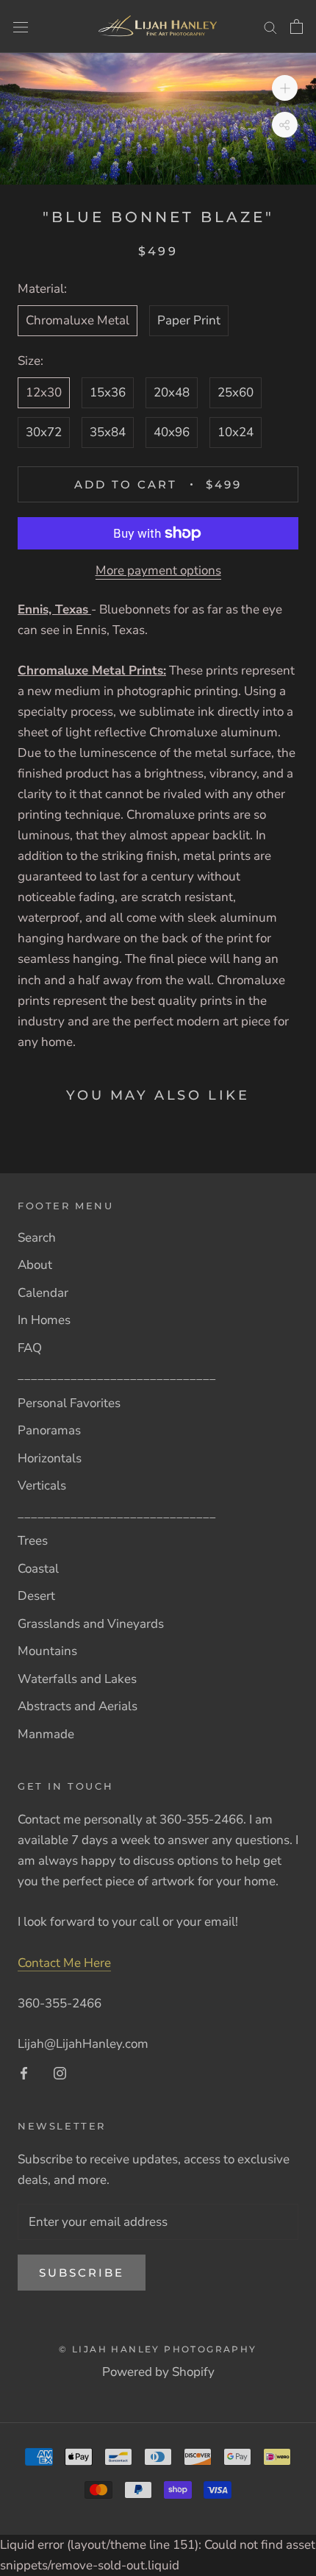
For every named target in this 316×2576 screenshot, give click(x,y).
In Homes (44, 1320)
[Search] (270, 26)
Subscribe (82, 2273)
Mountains (47, 1651)
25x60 (236, 392)
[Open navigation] (21, 26)
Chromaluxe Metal (78, 320)
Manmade (46, 1734)
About (35, 1265)
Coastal (38, 1569)
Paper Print (189, 320)
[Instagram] (60, 2073)
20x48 (172, 392)
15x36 (108, 392)
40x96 (172, 432)
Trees (33, 1541)
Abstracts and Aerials (78, 1706)
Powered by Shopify (158, 2372)
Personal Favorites (69, 1403)
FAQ (30, 1348)
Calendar (43, 1293)
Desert (36, 1596)
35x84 (108, 432)
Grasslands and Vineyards (91, 1624)
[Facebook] (24, 2073)
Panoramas (49, 1430)
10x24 (236, 432)
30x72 (44, 432)
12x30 (44, 392)
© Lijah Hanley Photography (158, 2349)
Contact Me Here (64, 1963)
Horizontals (50, 1458)
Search (37, 1238)
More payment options (158, 570)
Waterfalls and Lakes (77, 1679)
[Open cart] (297, 26)
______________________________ (117, 1375)
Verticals (42, 1486)
